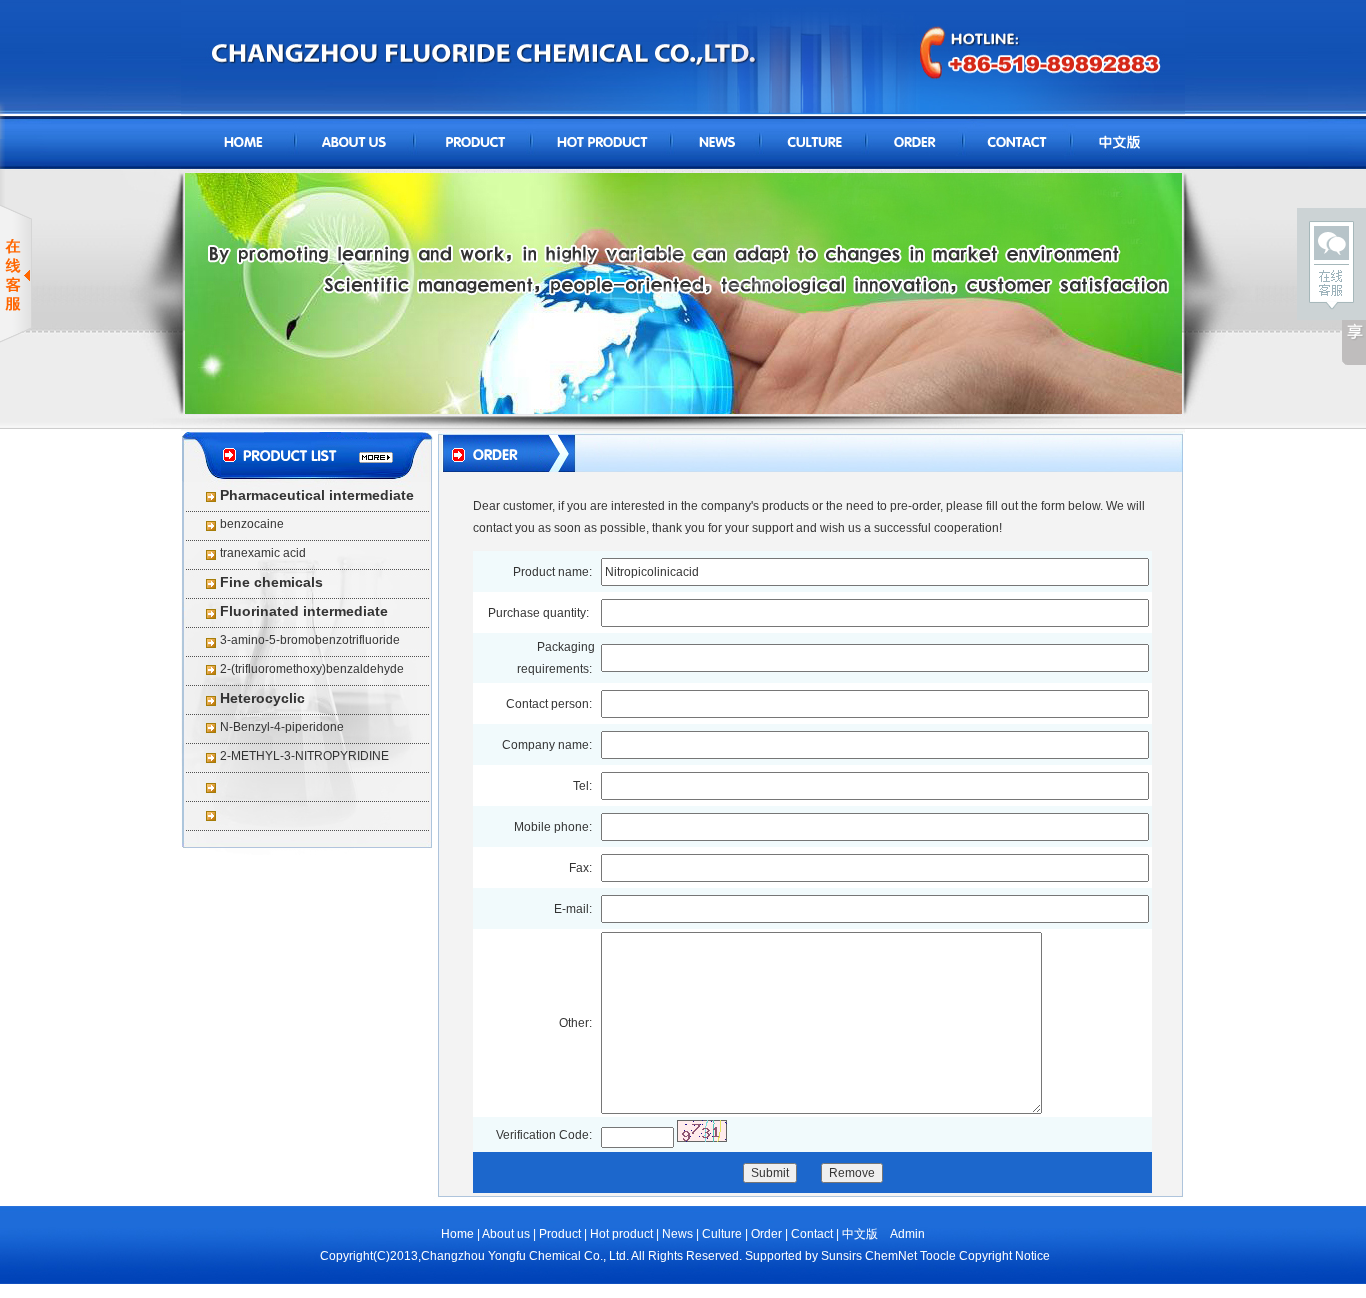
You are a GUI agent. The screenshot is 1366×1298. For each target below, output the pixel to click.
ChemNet (891, 1256)
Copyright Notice (1004, 1256)
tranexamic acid (263, 553)
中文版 (860, 1234)
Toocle (938, 1256)
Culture (722, 1234)
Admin (907, 1234)
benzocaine (252, 524)
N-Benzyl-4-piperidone (282, 727)
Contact (812, 1234)
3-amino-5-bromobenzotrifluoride (310, 640)
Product (560, 1234)
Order (766, 1234)
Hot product (623, 1234)
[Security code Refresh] (702, 1131)
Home (457, 1234)
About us (507, 1234)
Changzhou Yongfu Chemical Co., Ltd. (525, 1256)
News (677, 1234)
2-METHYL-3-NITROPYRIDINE (304, 756)
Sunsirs (841, 1256)
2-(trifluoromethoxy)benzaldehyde (312, 669)
